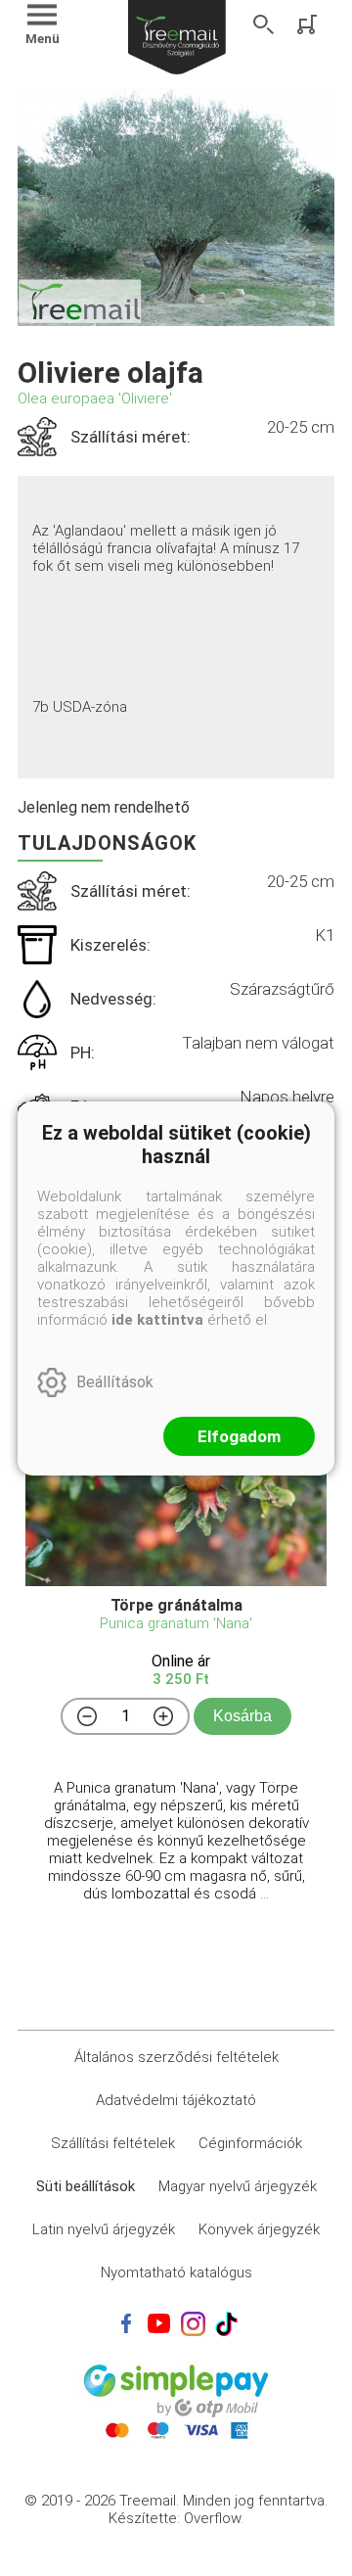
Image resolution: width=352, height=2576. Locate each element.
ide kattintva (157, 1320)
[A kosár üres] (309, 24)
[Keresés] (264, 24)
